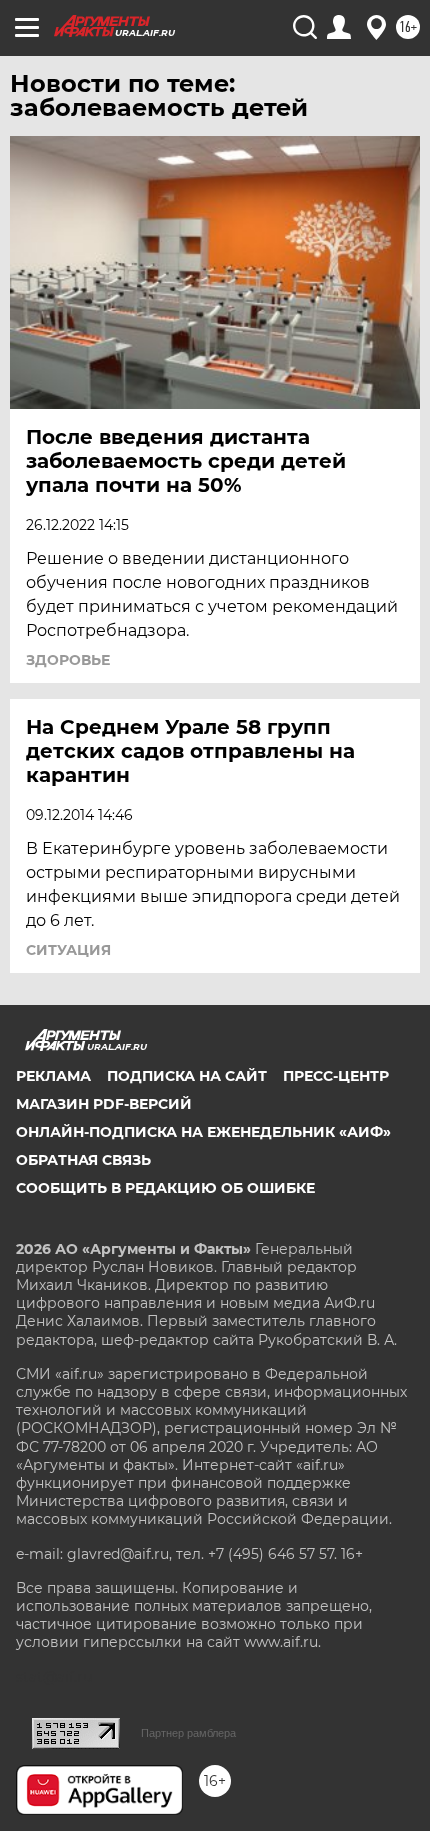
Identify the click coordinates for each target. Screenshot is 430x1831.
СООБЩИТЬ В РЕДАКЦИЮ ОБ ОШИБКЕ (165, 1188)
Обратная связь (83, 1160)
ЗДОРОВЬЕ (68, 660)
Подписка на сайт (187, 1076)
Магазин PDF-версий (104, 1104)
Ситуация (68, 950)
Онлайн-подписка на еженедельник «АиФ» (203, 1132)
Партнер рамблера (188, 1733)
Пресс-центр (336, 1076)
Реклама (53, 1076)
